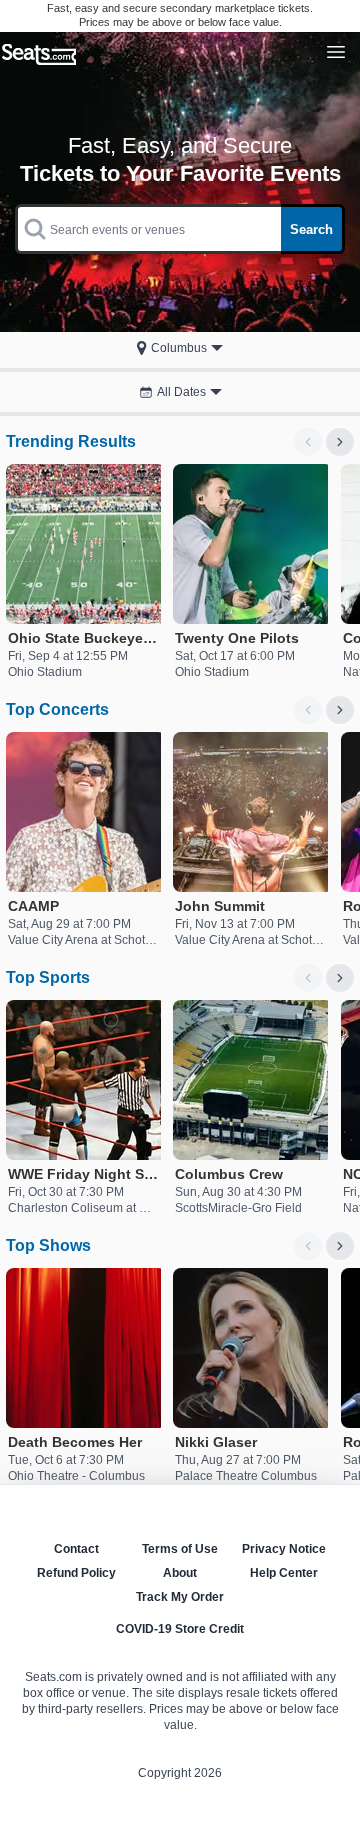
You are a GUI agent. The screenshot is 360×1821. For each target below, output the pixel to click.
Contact (76, 1549)
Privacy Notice (284, 1549)
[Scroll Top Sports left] (308, 978)
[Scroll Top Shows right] (340, 1246)
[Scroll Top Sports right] (340, 978)
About (180, 1573)
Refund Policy (76, 1573)
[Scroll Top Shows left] (308, 1246)
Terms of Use (180, 1549)
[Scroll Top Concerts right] (340, 710)
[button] (179, 348)
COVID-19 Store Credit (180, 1629)
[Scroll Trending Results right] (340, 442)
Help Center (284, 1573)
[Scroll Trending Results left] (308, 442)
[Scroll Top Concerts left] (308, 710)
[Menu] (336, 52)
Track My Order (180, 1597)
